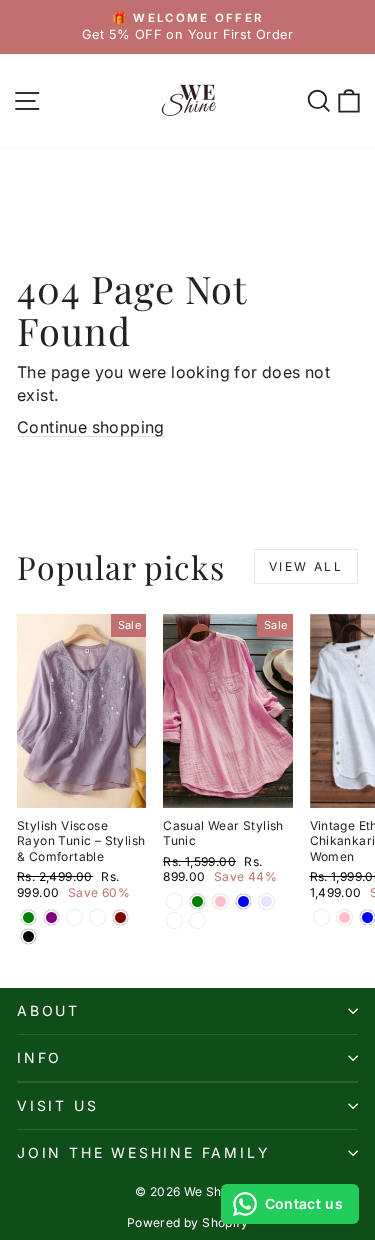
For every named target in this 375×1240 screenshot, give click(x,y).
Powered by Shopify (187, 1222)
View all (306, 566)
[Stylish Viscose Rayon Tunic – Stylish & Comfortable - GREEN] (28, 917)
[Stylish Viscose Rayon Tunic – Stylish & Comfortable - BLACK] (28, 936)
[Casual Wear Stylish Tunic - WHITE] (174, 901)
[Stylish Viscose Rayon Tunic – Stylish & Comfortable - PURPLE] (51, 917)
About (48, 1010)
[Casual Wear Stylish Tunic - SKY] (197, 920)
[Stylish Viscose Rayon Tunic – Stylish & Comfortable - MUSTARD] (97, 917)
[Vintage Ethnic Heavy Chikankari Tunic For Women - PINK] (344, 917)
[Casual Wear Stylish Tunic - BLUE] (243, 901)
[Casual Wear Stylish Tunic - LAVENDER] (266, 901)
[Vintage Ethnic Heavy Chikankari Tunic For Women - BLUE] (367, 917)
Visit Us (57, 1105)
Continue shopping (91, 427)
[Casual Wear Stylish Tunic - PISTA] (174, 920)
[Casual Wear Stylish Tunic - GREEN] (197, 901)
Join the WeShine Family (143, 1152)
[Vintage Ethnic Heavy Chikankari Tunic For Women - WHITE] (321, 917)
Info (39, 1057)
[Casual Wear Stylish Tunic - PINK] (220, 901)
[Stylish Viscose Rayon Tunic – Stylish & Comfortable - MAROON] (120, 917)
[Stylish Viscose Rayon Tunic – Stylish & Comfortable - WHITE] (74, 917)
